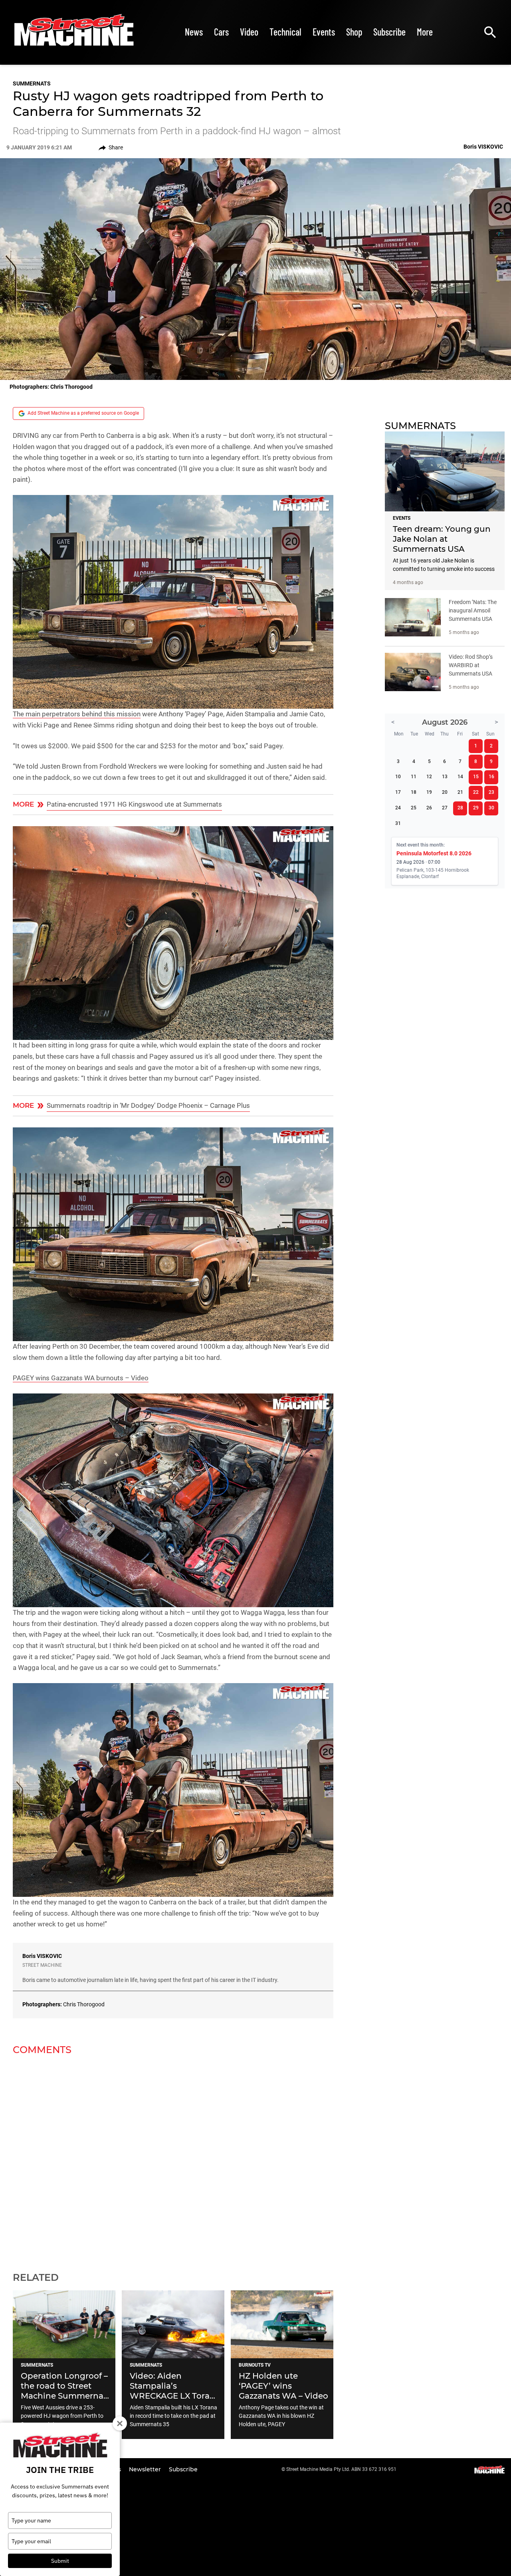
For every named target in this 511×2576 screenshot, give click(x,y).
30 (491, 808)
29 (476, 808)
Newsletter (146, 2469)
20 (445, 792)
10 (398, 777)
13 (445, 777)
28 (460, 808)
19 (429, 792)
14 (460, 777)
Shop (354, 32)
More (425, 32)
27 (445, 808)
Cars (221, 32)
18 (414, 792)
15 (476, 777)
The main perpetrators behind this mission (77, 714)
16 (491, 777)
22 (476, 792)
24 (398, 808)
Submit (60, 2561)
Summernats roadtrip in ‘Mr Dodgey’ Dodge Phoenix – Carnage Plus (148, 1105)
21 (460, 792)
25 (414, 808)
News (194, 32)
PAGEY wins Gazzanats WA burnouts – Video (81, 1378)
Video (249, 32)
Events (324, 32)
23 (491, 792)
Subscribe (389, 32)
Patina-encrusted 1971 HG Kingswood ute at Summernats (134, 804)
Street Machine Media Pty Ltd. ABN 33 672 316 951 (341, 2469)
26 (429, 808)
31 (398, 823)
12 (429, 777)
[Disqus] (173, 2159)
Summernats (32, 83)
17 (398, 792)
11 (414, 777)
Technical (285, 32)
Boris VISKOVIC (42, 1956)
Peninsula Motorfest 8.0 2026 (434, 853)
